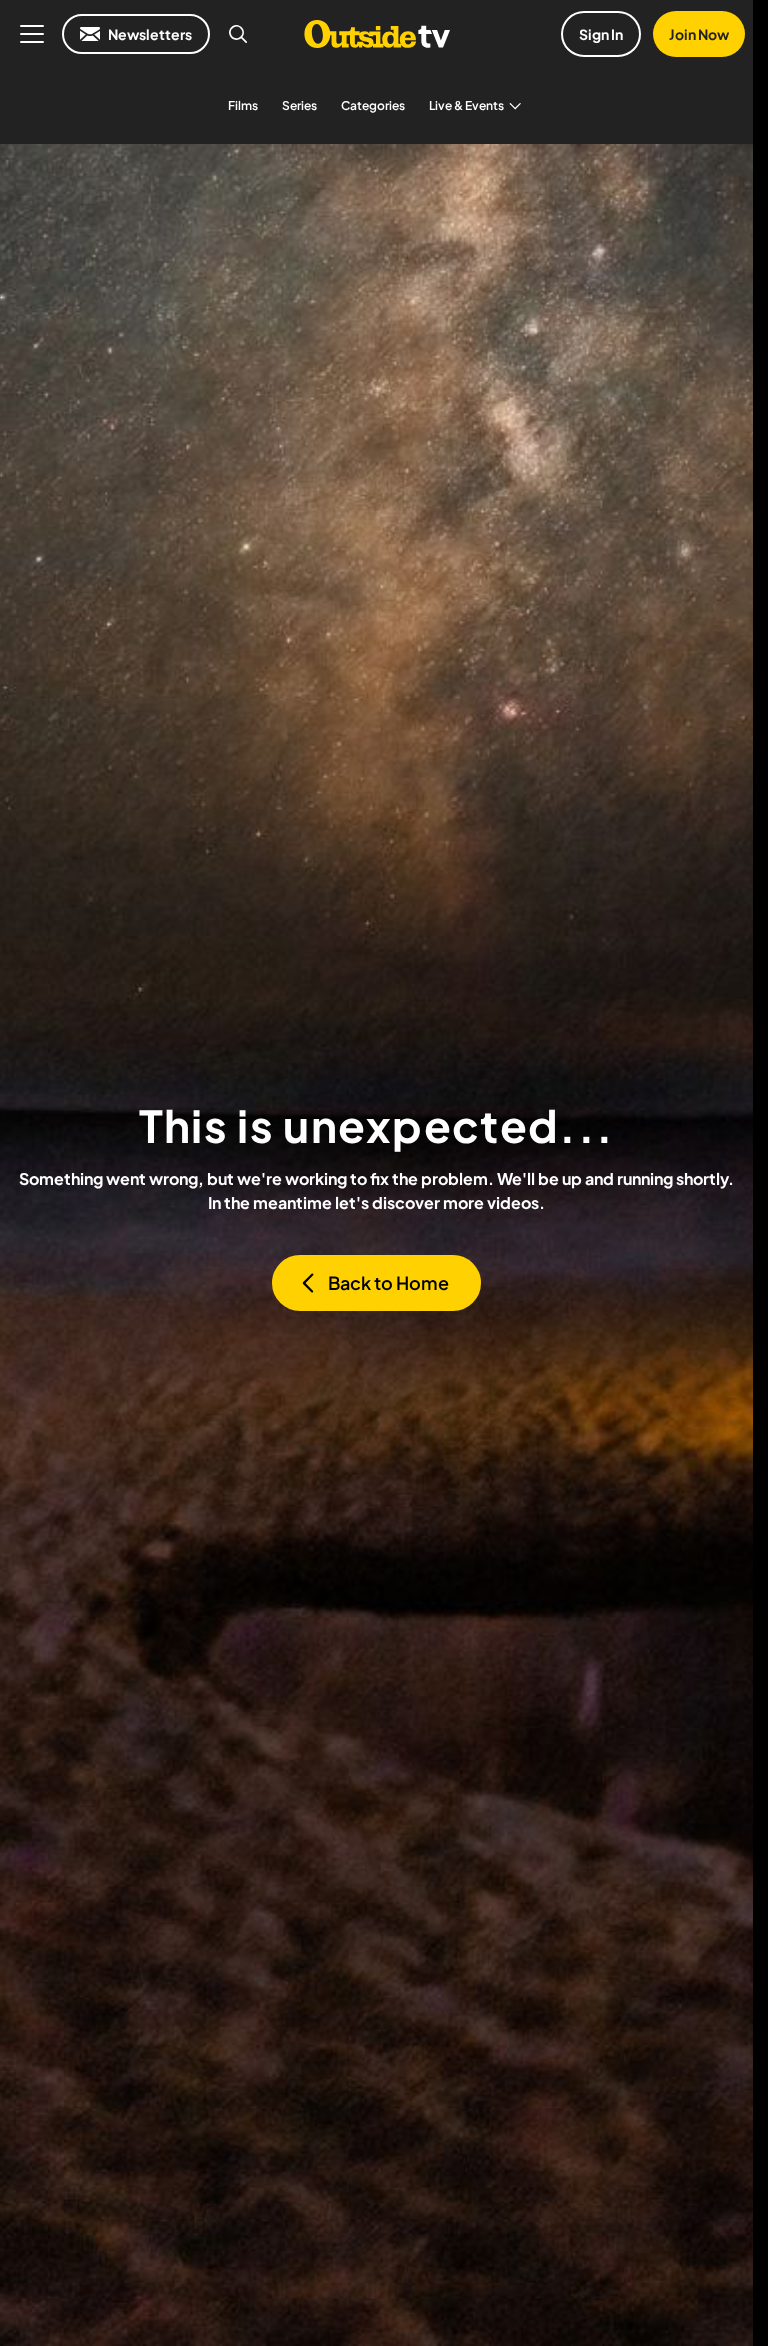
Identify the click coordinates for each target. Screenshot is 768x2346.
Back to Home (388, 1282)
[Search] (238, 34)
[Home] (376, 34)
